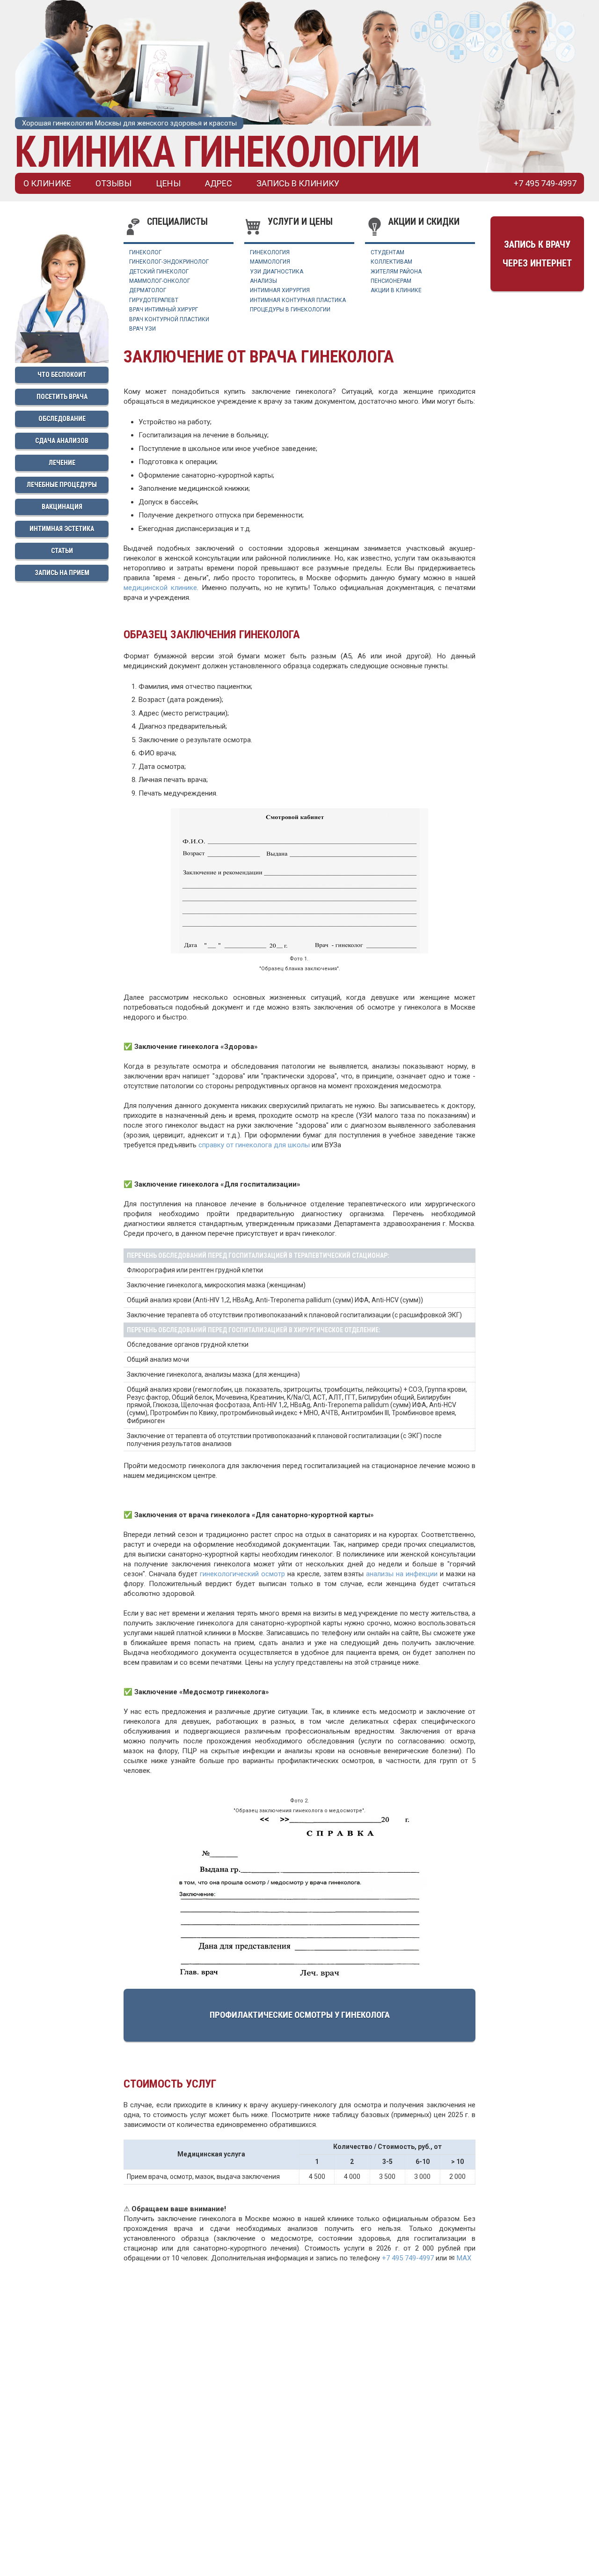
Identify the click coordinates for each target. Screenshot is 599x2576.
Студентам (387, 252)
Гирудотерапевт (154, 300)
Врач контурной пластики (169, 319)
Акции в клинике (396, 290)
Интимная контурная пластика (298, 300)
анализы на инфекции (402, 1574)
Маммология (270, 262)
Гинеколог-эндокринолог (169, 262)
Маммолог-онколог (160, 281)
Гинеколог (145, 252)
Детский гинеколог (159, 272)
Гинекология (270, 252)
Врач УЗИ (142, 329)
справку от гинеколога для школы (254, 1145)
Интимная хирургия (280, 290)
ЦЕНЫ (168, 183)
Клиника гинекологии (217, 151)
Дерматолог (148, 290)
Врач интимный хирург (164, 310)
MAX (464, 2258)
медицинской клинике (160, 588)
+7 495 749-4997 (408, 2258)
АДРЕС (219, 183)
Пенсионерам (391, 281)
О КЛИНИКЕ (47, 183)
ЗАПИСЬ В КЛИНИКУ (298, 183)
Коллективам (391, 262)
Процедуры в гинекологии (290, 310)
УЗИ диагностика (277, 272)
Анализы (263, 281)
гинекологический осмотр (242, 1574)
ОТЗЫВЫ (113, 183)
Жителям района (396, 272)
